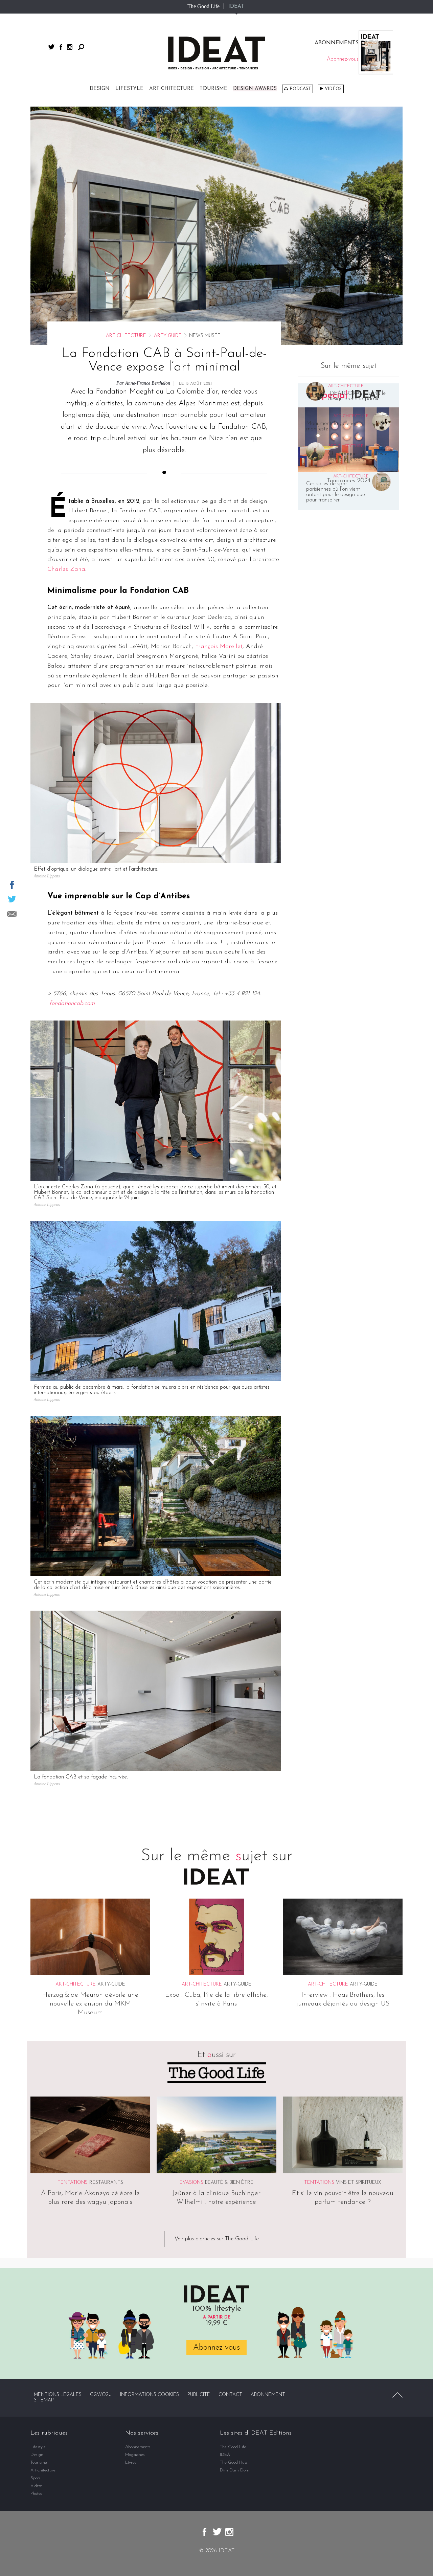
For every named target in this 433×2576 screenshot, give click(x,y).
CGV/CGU (101, 2395)
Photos (36, 2494)
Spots (36, 2478)
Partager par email (12, 914)
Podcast (300, 89)
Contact (230, 2395)
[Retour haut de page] (397, 2395)
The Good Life (203, 6)
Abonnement (268, 2395)
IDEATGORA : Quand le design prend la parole (357, 396)
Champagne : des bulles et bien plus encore (359, 456)
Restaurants (106, 2183)
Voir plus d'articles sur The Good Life (217, 2239)
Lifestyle (129, 89)
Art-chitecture (172, 89)
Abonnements (138, 2447)
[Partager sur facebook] (12, 885)
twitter (51, 47)
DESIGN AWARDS (255, 89)
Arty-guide (168, 336)
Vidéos (333, 89)
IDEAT (236, 6)
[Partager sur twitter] (12, 899)
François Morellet (219, 647)
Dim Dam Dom (235, 2470)
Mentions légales (58, 2395)
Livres (131, 2462)
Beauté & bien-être (229, 2183)
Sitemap (44, 2400)
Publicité (199, 2395)
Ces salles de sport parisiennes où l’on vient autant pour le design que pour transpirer (336, 492)
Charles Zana (66, 569)
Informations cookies (150, 2395)
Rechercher (81, 47)
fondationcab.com (72, 1004)
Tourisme (213, 89)
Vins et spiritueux (359, 2183)
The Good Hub (233, 2462)
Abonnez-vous (216, 2348)
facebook (61, 47)
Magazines (135, 2455)
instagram (70, 47)
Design (100, 89)
